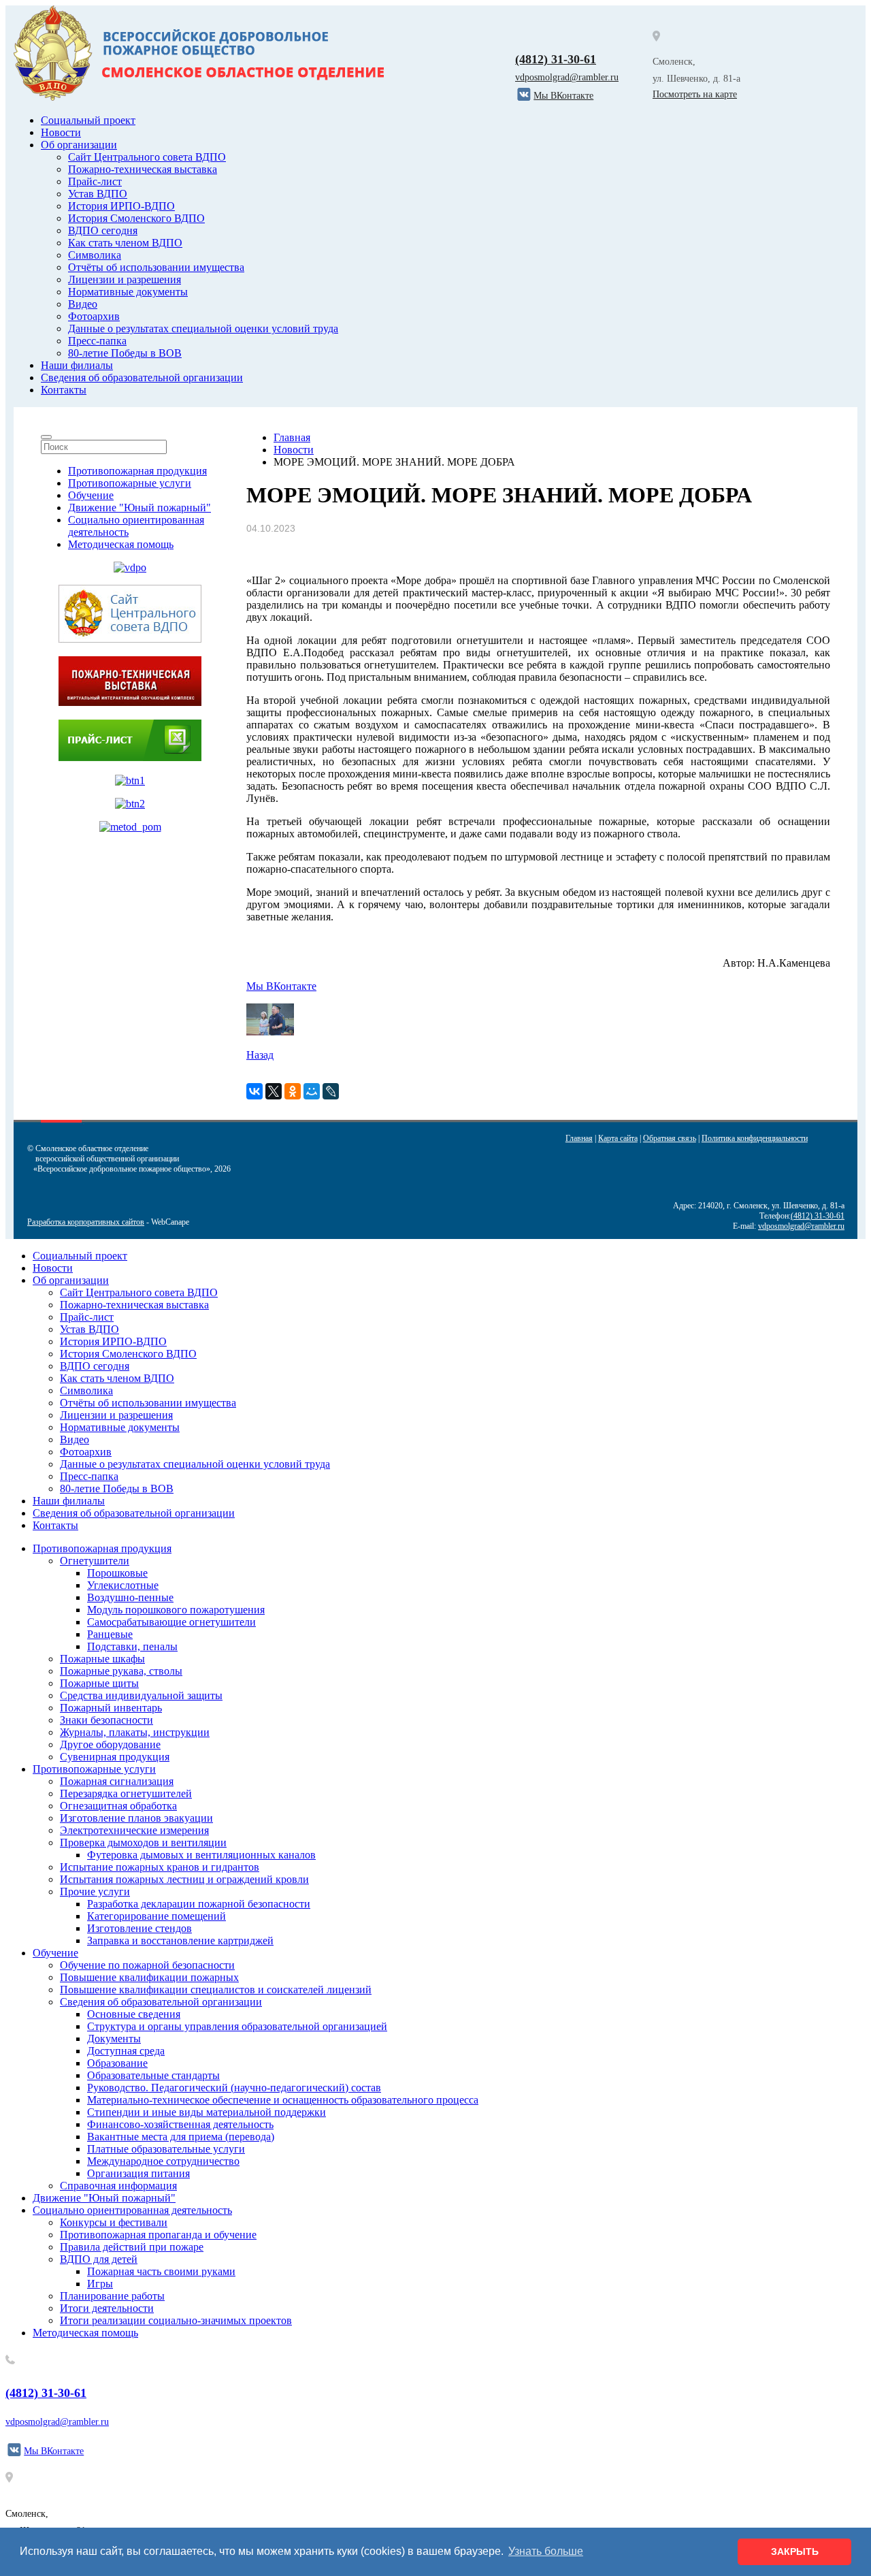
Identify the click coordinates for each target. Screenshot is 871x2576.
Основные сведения (134, 2014)
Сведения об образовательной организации (142, 377)
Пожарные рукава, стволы (121, 1671)
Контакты (64, 390)
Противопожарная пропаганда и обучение (158, 2235)
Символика (95, 255)
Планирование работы (112, 2296)
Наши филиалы (77, 365)
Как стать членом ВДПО (125, 243)
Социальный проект (88, 120)
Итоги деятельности (107, 2308)
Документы (114, 2039)
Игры (100, 2284)
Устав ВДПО (98, 194)
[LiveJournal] (331, 1091)
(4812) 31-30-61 (556, 59)
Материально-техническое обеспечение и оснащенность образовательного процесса (283, 2100)
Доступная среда (126, 2051)
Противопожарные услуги (130, 483)
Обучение (91, 495)
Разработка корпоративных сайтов (86, 1222)
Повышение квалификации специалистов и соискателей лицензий (216, 1990)
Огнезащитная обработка (118, 1806)
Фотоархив (94, 316)
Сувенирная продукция (115, 1757)
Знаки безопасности (106, 1720)
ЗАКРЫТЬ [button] (795, 2551)
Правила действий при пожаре (132, 2247)
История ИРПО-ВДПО (121, 206)
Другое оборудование (110, 1744)
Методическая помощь (121, 544)
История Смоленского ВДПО (136, 218)
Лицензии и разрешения (125, 279)
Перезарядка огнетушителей (126, 1793)
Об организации (79, 145)
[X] (274, 1091)
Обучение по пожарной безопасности (147, 1965)
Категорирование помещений (157, 1916)
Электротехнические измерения (134, 1830)
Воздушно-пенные (130, 1597)
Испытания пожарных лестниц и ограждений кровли (184, 1879)
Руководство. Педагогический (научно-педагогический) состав (234, 2088)
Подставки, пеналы (132, 1646)
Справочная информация (118, 2186)
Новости (61, 132)
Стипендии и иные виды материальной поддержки (207, 2112)
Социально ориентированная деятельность (132, 2210)
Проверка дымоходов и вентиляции (143, 1842)
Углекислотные (123, 1585)
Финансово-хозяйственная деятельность (180, 2124)
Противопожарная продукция (137, 471)
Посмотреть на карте (695, 94)
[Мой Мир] (312, 1091)
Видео (83, 304)
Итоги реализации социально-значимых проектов (176, 2320)
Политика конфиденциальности (755, 1138)
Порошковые (117, 1573)
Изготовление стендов (139, 1928)
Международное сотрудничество (163, 2161)
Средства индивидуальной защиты (141, 1695)
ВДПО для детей (99, 2259)
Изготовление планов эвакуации (136, 1818)
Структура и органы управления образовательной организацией (237, 2026)
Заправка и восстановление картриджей (180, 1941)
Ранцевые (110, 1634)
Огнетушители (95, 1561)
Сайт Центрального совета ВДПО (147, 157)
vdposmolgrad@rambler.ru (567, 77)
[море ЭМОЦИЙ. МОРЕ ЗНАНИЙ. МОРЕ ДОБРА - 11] (270, 1032)
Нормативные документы (128, 292)
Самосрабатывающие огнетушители (171, 1622)
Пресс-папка (97, 341)
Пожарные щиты (99, 1683)
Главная (579, 1138)
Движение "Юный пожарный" (139, 508)
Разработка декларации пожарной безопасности (199, 1904)
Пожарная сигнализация (117, 1781)
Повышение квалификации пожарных (149, 1977)
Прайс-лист (95, 181)
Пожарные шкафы (102, 1659)
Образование (117, 2063)
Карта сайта (618, 1138)
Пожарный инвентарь (111, 1708)
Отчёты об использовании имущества (156, 267)
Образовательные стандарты (153, 2075)
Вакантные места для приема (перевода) (181, 2137)
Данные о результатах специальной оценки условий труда (203, 328)
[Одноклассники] (293, 1091)
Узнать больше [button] (546, 2551)
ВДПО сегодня (103, 230)
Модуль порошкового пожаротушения (176, 1610)
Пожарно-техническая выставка (143, 169)
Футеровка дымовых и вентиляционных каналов (201, 1855)
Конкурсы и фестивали (114, 2222)
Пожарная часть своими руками (161, 2271)
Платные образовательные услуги (166, 2149)
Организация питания (138, 2173)
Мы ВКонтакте (281, 986)
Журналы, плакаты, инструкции (135, 1732)
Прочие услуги (95, 1891)
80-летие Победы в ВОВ (125, 353)
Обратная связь (670, 1138)
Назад (260, 1055)
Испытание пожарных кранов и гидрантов (160, 1867)
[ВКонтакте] (254, 1091)
